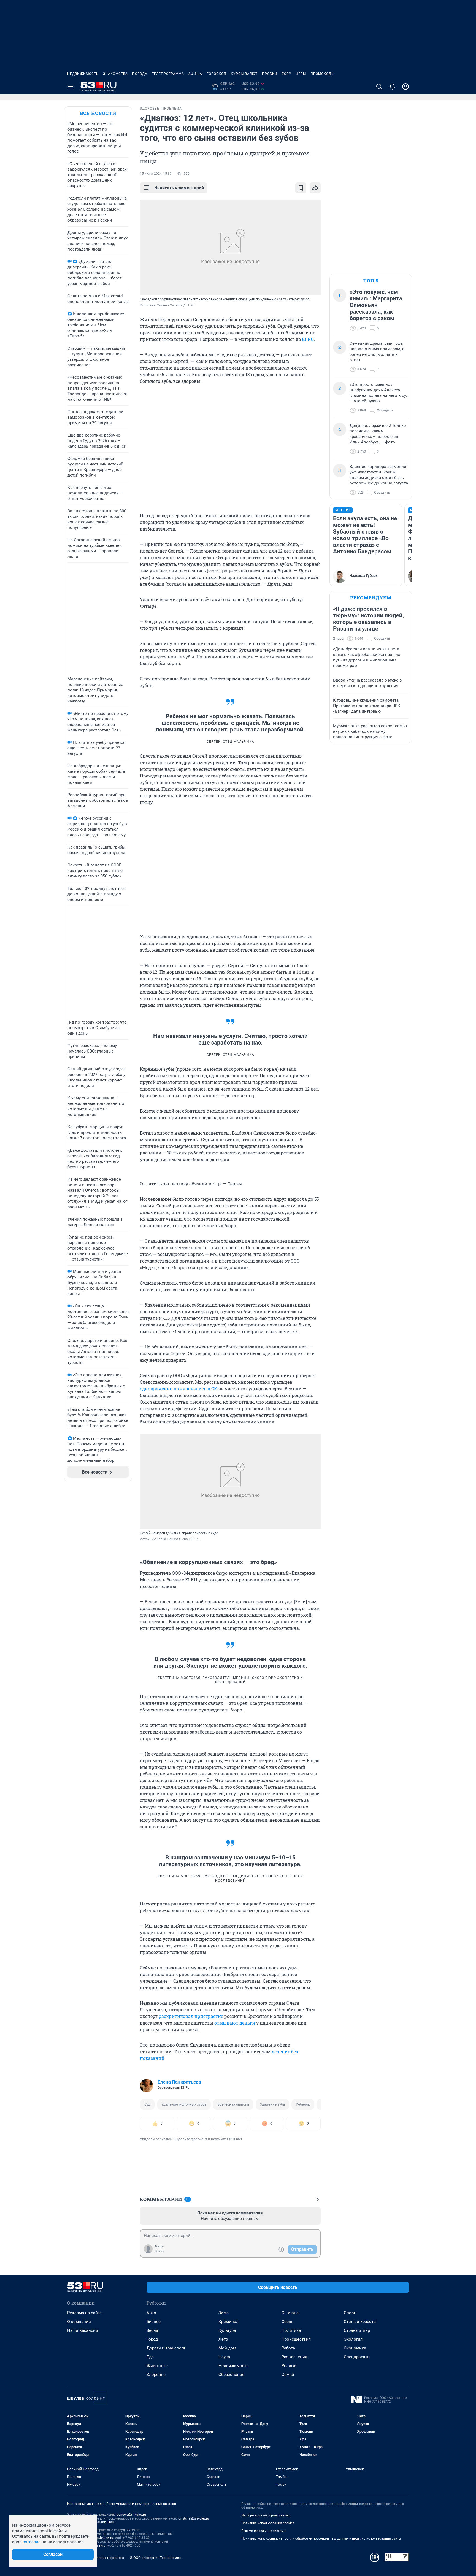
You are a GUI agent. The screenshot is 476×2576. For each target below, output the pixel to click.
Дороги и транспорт (166, 2348)
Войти (159, 2251)
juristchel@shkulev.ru (193, 2518)
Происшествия (296, 2339)
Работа (288, 2348)
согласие (32, 2542)
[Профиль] (405, 87)
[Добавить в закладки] (301, 188)
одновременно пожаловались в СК (178, 1389)
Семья (288, 2375)
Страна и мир (357, 2330)
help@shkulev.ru (103, 2522)
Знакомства (115, 74)
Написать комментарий (179, 188)
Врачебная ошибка (233, 2104)
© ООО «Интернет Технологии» (155, 2558)
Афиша (195, 74)
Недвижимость (83, 74)
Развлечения (294, 2357)
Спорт (350, 2313)
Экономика (355, 2348)
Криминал (228, 2322)
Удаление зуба (272, 2104)
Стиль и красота (360, 2322)
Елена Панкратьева (179, 2082)
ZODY (286, 74)
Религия (290, 2366)
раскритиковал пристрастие (191, 2016)
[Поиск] (379, 87)
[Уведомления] (392, 87)
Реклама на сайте (84, 2313)
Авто (151, 2313)
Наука (224, 2357)
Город (152, 2339)
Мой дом (227, 2348)
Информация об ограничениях (266, 2515)
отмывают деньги (235, 2023)
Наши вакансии (83, 2330)
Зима (224, 2313)
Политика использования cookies (268, 2523)
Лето (223, 2339)
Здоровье (156, 2375)
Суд (147, 2104)
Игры (301, 74)
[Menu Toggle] (71, 87)
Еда (150, 2357)
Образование (231, 2375)
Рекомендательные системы (264, 2531)
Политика (291, 2330)
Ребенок (303, 2104)
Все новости (98, 113)
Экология (353, 2339)
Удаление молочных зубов (184, 2104)
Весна (152, 2330)
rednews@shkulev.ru (131, 2515)
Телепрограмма (168, 74)
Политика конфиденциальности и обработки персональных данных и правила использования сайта (321, 2539)
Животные (157, 2366)
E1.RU (308, 339)
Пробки (270, 74)
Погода (140, 74)
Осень (287, 2322)
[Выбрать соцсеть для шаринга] (315, 188)
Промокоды (322, 74)
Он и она (290, 2313)
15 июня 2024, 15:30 (156, 174)
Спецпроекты (357, 2357)
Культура (227, 2330)
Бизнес (154, 2322)
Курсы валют (244, 74)
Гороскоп (217, 74)
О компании (79, 2322)
